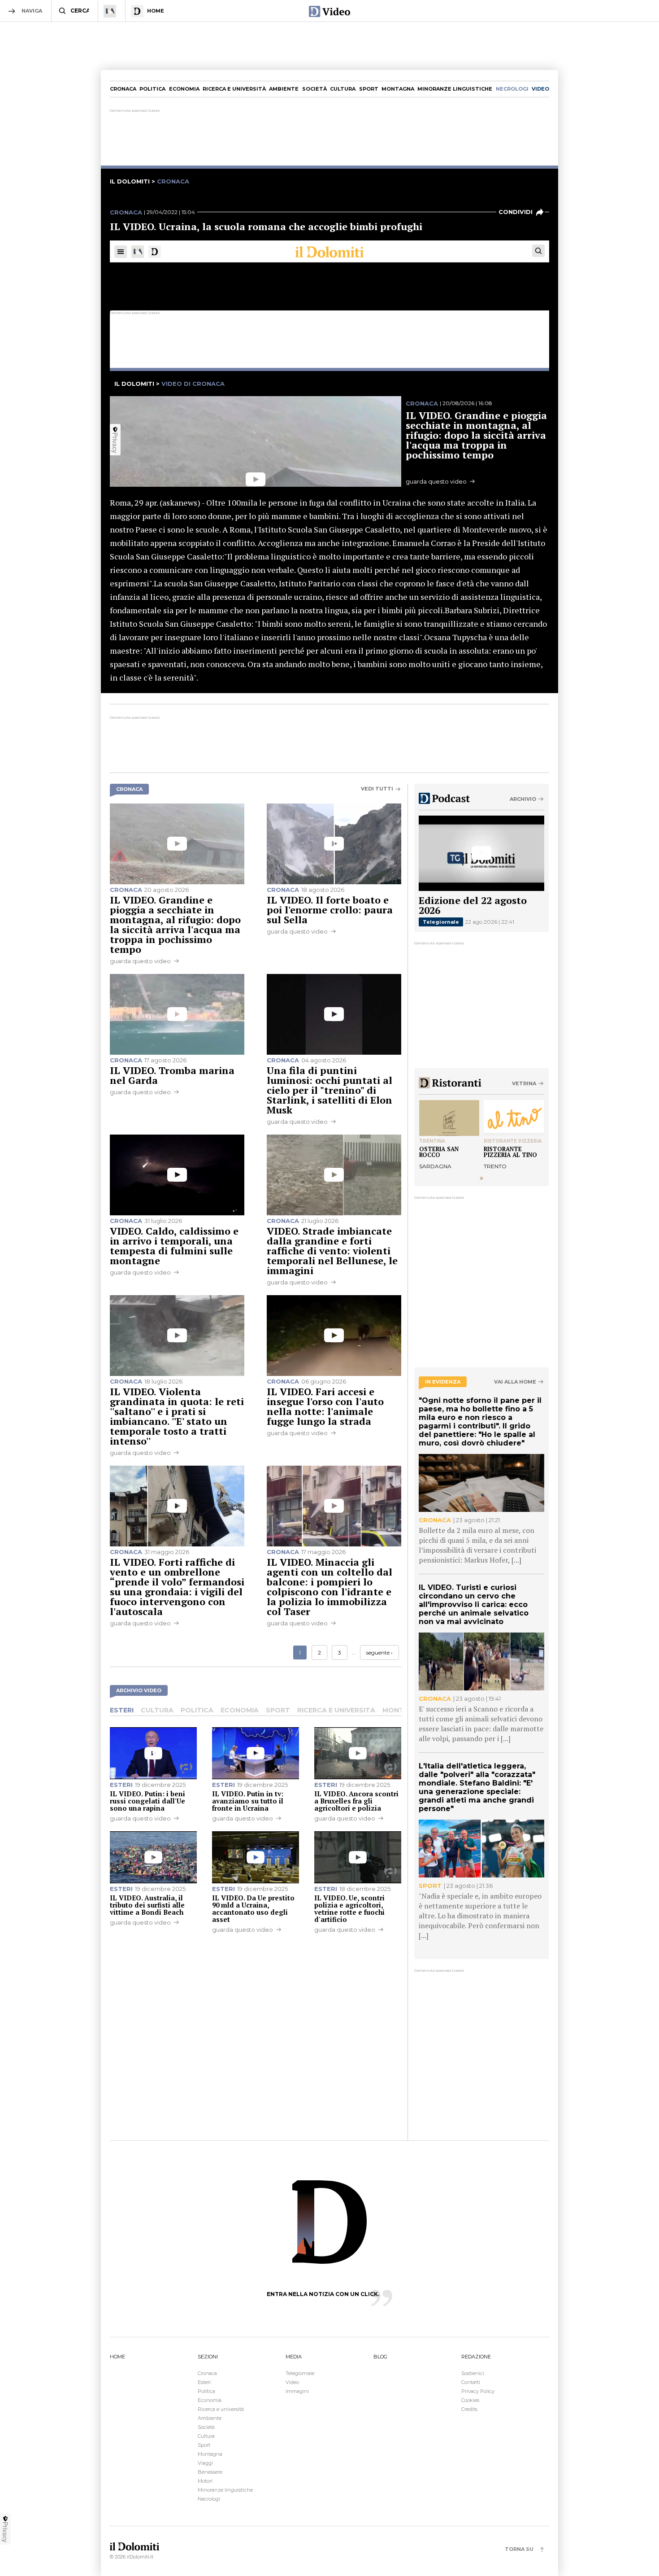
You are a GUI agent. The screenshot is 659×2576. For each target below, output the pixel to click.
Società (314, 89)
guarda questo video (140, 961)
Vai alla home (515, 1382)
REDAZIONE (476, 2357)
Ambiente (284, 89)
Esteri (122, 1710)
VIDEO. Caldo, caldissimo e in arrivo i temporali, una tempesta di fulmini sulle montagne (174, 1246)
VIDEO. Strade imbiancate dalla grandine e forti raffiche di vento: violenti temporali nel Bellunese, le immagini (332, 1251)
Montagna (398, 89)
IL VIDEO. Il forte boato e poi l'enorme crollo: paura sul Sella (330, 910)
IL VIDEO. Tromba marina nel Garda (172, 1075)
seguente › (379, 1653)
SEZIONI (208, 2357)
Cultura (343, 89)
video (540, 89)
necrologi (512, 89)
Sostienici (473, 2373)
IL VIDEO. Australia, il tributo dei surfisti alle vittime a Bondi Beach (147, 1905)
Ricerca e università (234, 89)
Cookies (470, 2400)
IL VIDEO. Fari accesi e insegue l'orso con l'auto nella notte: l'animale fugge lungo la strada (325, 1406)
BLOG (380, 2357)
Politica (152, 89)
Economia (184, 89)
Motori (205, 2481)
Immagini (297, 2391)
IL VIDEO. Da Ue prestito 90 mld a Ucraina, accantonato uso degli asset (253, 1908)
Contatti (471, 2382)
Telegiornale (441, 922)
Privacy (5, 2532)
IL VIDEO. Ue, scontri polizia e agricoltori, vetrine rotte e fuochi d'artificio (349, 1908)
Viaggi (205, 2463)
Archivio (523, 799)
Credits (469, 2409)
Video (292, 2382)
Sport (369, 89)
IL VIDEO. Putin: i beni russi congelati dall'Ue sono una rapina (147, 1801)
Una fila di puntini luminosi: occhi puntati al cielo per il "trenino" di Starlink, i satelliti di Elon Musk (329, 1090)
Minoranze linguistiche (455, 89)
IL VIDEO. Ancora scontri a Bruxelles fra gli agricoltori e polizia (356, 1801)
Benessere (210, 2472)
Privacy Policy (478, 2391)
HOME (117, 2357)
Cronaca (123, 89)
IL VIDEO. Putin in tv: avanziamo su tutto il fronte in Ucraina (248, 1801)
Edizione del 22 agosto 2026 (473, 905)
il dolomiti (130, 181)
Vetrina (524, 1083)
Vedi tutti (377, 789)
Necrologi (209, 2499)
